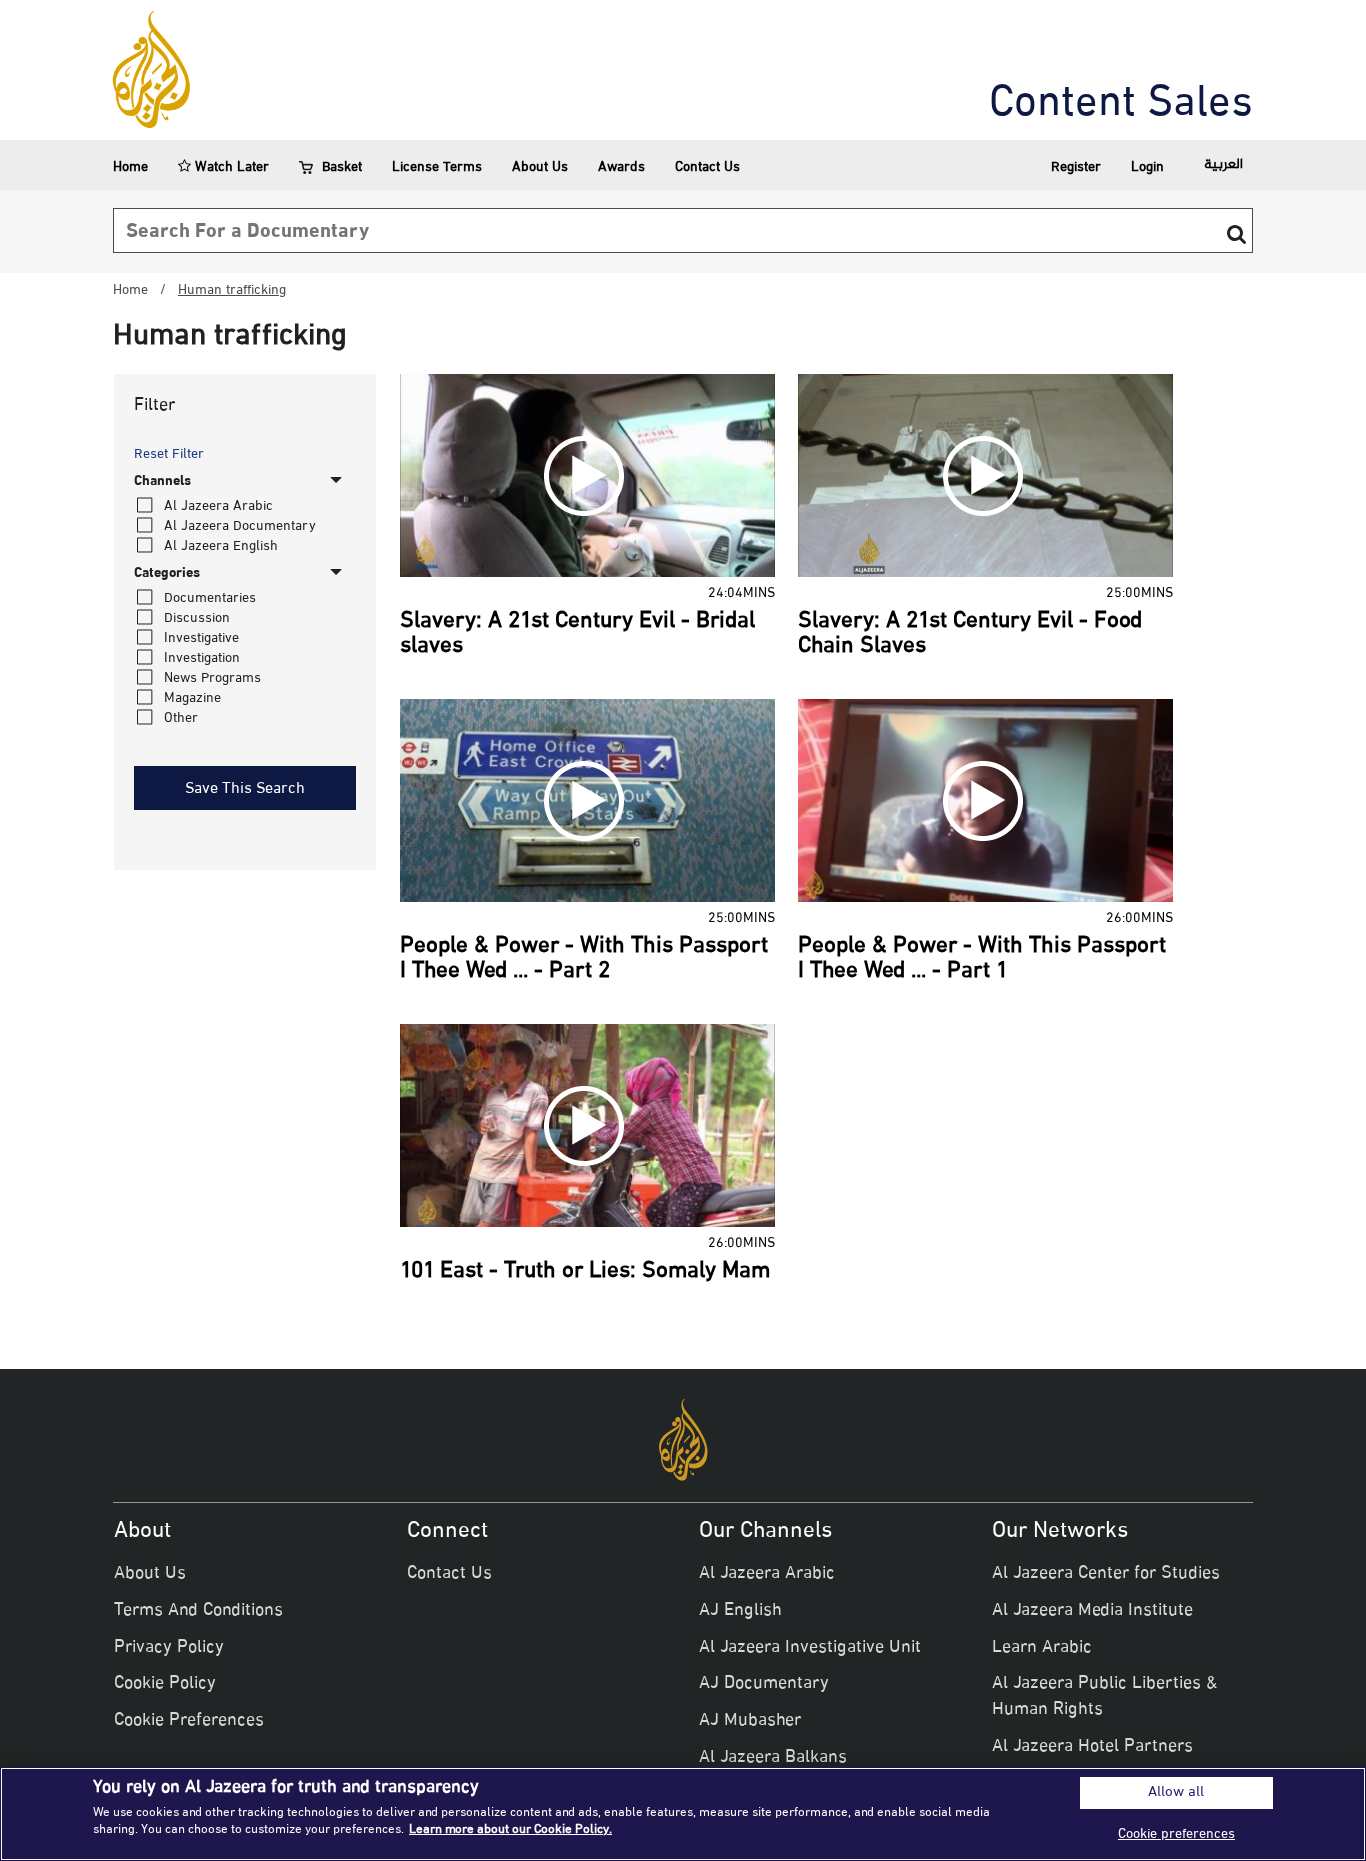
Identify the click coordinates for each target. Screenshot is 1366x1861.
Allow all (1176, 1793)
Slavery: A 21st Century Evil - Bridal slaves (577, 634)
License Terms (437, 167)
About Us (540, 167)
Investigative (201, 638)
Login (1147, 167)
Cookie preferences (1176, 1834)
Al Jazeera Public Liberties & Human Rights (1104, 1697)
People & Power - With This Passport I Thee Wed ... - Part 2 (584, 959)
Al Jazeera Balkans (773, 1758)
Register (1076, 167)
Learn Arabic (1042, 1648)
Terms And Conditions (198, 1611)
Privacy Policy (169, 1648)
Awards (621, 167)
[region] (683, 1814)
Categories (167, 574)
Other (181, 718)
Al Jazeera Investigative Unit (810, 1648)
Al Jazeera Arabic (218, 506)
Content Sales (1121, 105)
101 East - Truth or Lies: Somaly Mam (585, 1272)
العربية (1223, 164)
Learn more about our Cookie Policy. (510, 1830)
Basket (342, 167)
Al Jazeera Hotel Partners (1092, 1747)
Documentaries (210, 598)
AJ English (740, 1611)
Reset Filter (169, 455)
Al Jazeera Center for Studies (1106, 1574)
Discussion (197, 618)
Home (130, 167)
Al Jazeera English (221, 546)
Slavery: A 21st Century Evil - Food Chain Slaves (970, 634)
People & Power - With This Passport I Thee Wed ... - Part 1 (982, 959)
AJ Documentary (764, 1684)
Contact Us (707, 167)
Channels (162, 482)
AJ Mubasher (750, 1721)
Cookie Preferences (189, 1721)
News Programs (212, 678)
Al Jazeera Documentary (240, 526)
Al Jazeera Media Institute (1092, 1611)
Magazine (192, 698)
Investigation (202, 658)
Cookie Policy (165, 1684)
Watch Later (230, 167)
